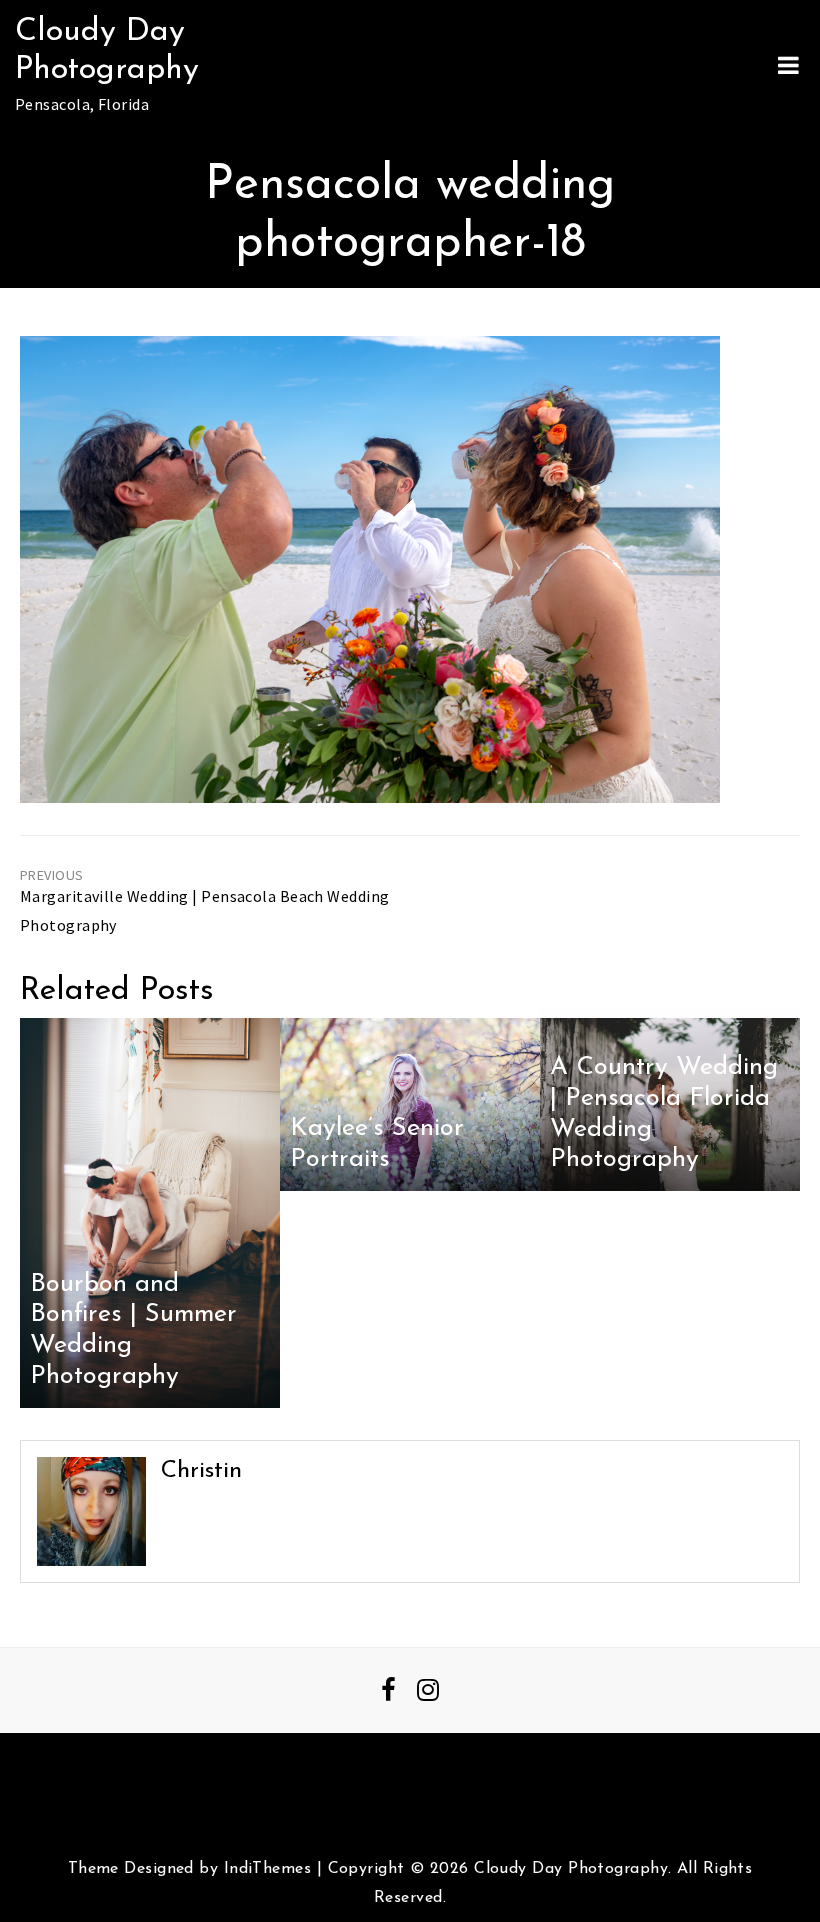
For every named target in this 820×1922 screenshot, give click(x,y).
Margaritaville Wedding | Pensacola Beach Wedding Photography (205, 910)
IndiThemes (267, 1869)
